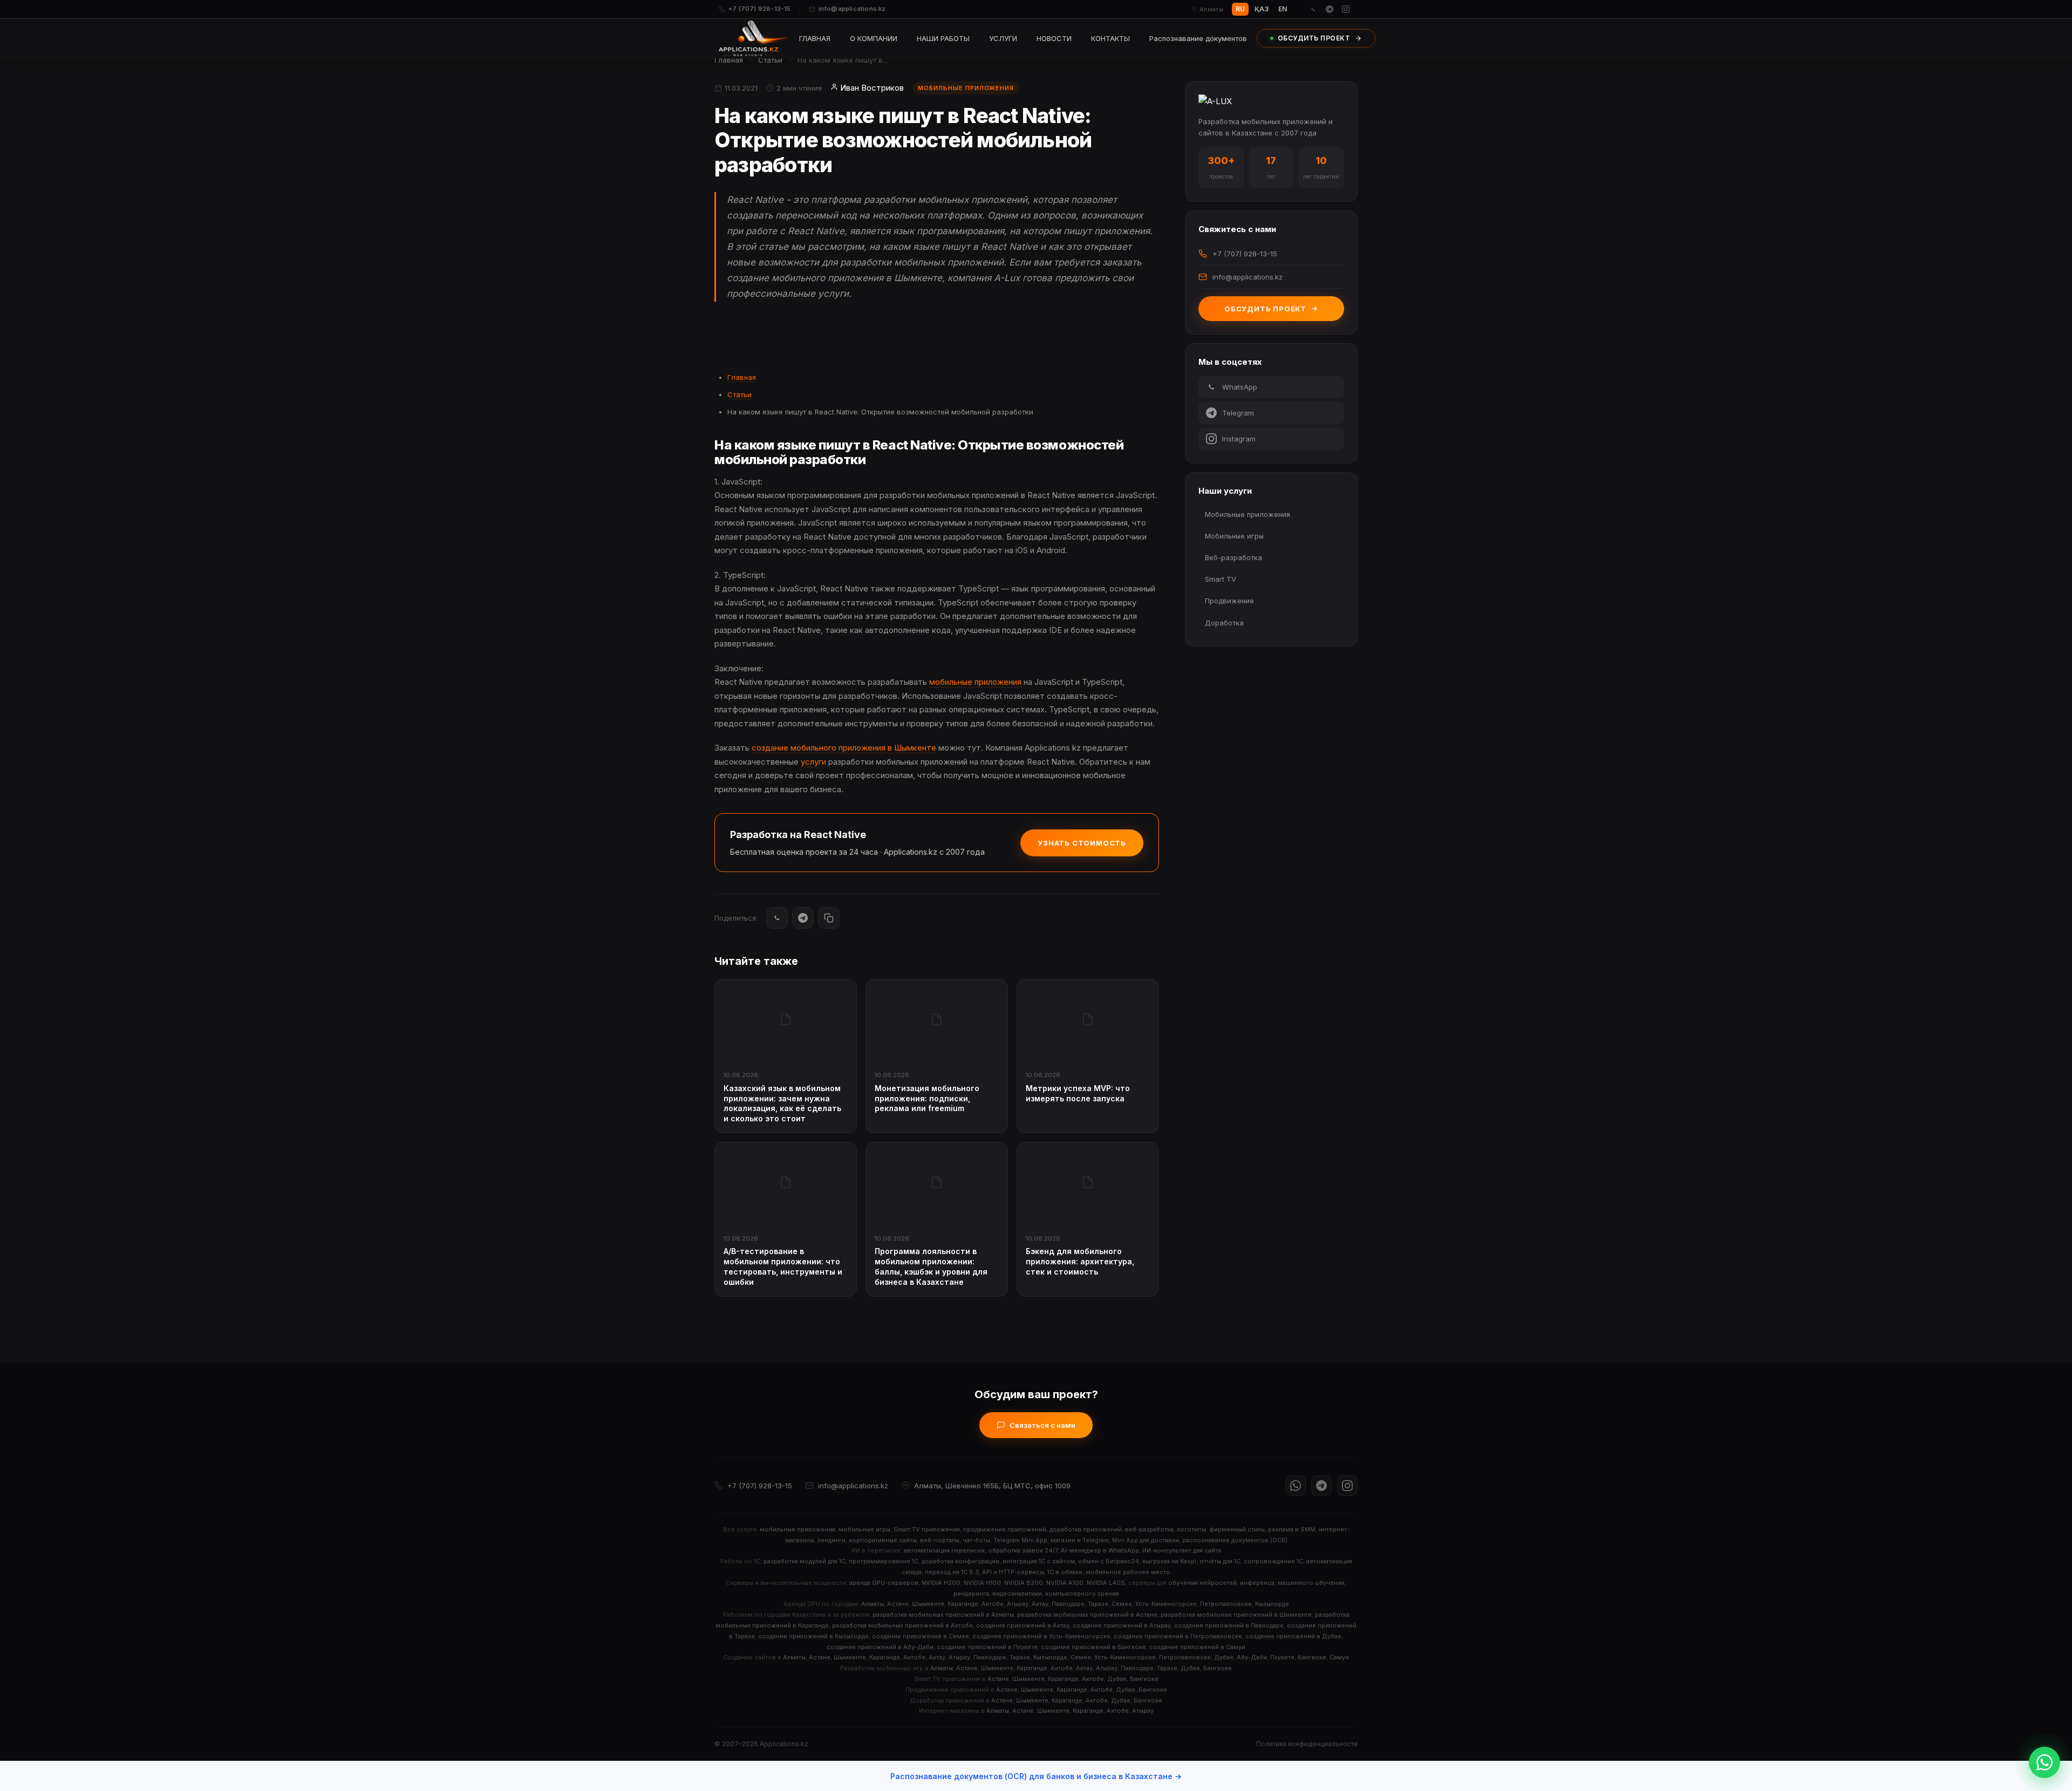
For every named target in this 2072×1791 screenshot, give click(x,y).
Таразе (1098, 1604)
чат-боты (976, 1540)
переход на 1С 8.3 (952, 1572)
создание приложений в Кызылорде (813, 1636)
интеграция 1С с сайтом (1039, 1561)
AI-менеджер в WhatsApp (1100, 1550)
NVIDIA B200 (1024, 1583)
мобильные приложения (975, 682)
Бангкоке (1312, 1657)
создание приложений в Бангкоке (1093, 1647)
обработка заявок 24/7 (1023, 1550)
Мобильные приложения (1248, 514)
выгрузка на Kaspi (1169, 1561)
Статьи (770, 60)
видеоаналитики (1017, 1593)
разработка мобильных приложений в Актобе (902, 1625)
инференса (1257, 1583)
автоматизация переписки (944, 1550)
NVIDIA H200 (941, 1583)
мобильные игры (864, 1529)
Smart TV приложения (927, 1529)
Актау (1040, 1604)
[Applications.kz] (754, 38)
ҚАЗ (1262, 9)
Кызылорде (1272, 1604)
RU (1240, 9)
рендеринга (971, 1593)
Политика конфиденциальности (1307, 1744)
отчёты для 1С (1220, 1561)
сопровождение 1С (1273, 1561)
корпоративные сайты (883, 1540)
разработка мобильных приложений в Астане (1087, 1615)
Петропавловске (1226, 1604)
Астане (898, 1604)
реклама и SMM (1292, 1529)
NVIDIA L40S (1106, 1583)
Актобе (993, 1604)
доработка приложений (1086, 1529)
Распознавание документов (1198, 38)
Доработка (1224, 623)
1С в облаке (1065, 1572)
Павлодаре (1068, 1604)
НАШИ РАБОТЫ (943, 38)
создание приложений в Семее (921, 1636)
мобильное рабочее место (1128, 1572)
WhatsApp (1240, 387)
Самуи (1339, 1657)
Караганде (963, 1604)
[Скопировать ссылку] (829, 918)
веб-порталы (940, 1540)
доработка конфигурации (960, 1561)
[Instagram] (1346, 9)
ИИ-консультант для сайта (1182, 1550)
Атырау (1018, 1604)
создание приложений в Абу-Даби (880, 1647)
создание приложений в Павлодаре (1229, 1625)
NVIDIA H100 (982, 1583)
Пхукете (1282, 1657)
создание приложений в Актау (1023, 1625)
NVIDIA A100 (1065, 1583)
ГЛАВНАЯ (815, 38)
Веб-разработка (1233, 557)
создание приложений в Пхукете (987, 1647)
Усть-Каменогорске (1166, 1604)
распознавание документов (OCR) (1235, 1540)
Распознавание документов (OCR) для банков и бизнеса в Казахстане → (1036, 1776)
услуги (813, 762)
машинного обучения (1311, 1583)
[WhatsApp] (1313, 9)
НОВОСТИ (1054, 38)
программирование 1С (884, 1561)
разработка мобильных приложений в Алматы (943, 1615)
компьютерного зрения (1082, 1593)
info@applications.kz (852, 9)
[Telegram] (1330, 9)
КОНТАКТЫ (1110, 38)
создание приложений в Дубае (1293, 1636)
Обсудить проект (1265, 309)
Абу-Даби (1252, 1657)
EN (1283, 9)
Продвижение (1229, 601)
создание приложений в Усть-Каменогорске (1041, 1636)
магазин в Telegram (1080, 1540)
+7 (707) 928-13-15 (760, 9)
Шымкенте (928, 1604)
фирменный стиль (1237, 1529)
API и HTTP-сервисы (1013, 1572)
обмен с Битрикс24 (1109, 1561)
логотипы (1191, 1529)
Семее (1122, 1604)
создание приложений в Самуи (1197, 1647)
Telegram (1238, 413)
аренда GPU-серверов (884, 1583)
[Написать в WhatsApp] (2044, 1762)
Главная (729, 60)
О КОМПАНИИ (874, 38)
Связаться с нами (1042, 1425)
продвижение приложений (1005, 1529)
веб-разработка (1149, 1529)
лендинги (831, 1540)
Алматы (873, 1604)
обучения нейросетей (1202, 1583)
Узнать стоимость (1082, 843)
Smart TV (1221, 579)
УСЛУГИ (1003, 38)
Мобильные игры (1234, 536)
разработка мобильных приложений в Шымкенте (1236, 1615)
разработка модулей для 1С (805, 1561)
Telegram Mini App (1020, 1540)
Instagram (1239, 439)
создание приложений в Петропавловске (1178, 1636)
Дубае (1224, 1657)
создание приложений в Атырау (1122, 1625)
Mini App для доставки (1146, 1540)
